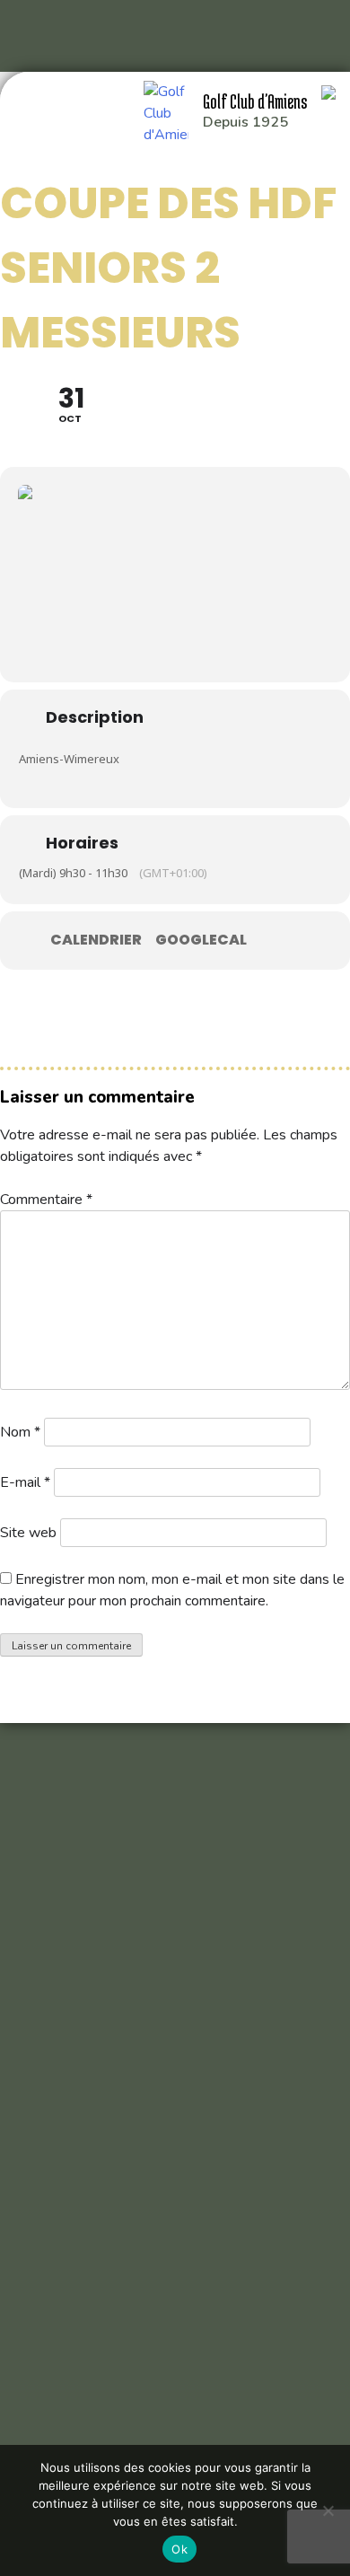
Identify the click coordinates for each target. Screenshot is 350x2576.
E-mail (25, 1482)
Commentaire (46, 1200)
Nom (20, 1432)
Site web (28, 1533)
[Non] (328, 2510)
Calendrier (96, 940)
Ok (179, 2549)
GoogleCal (201, 940)
